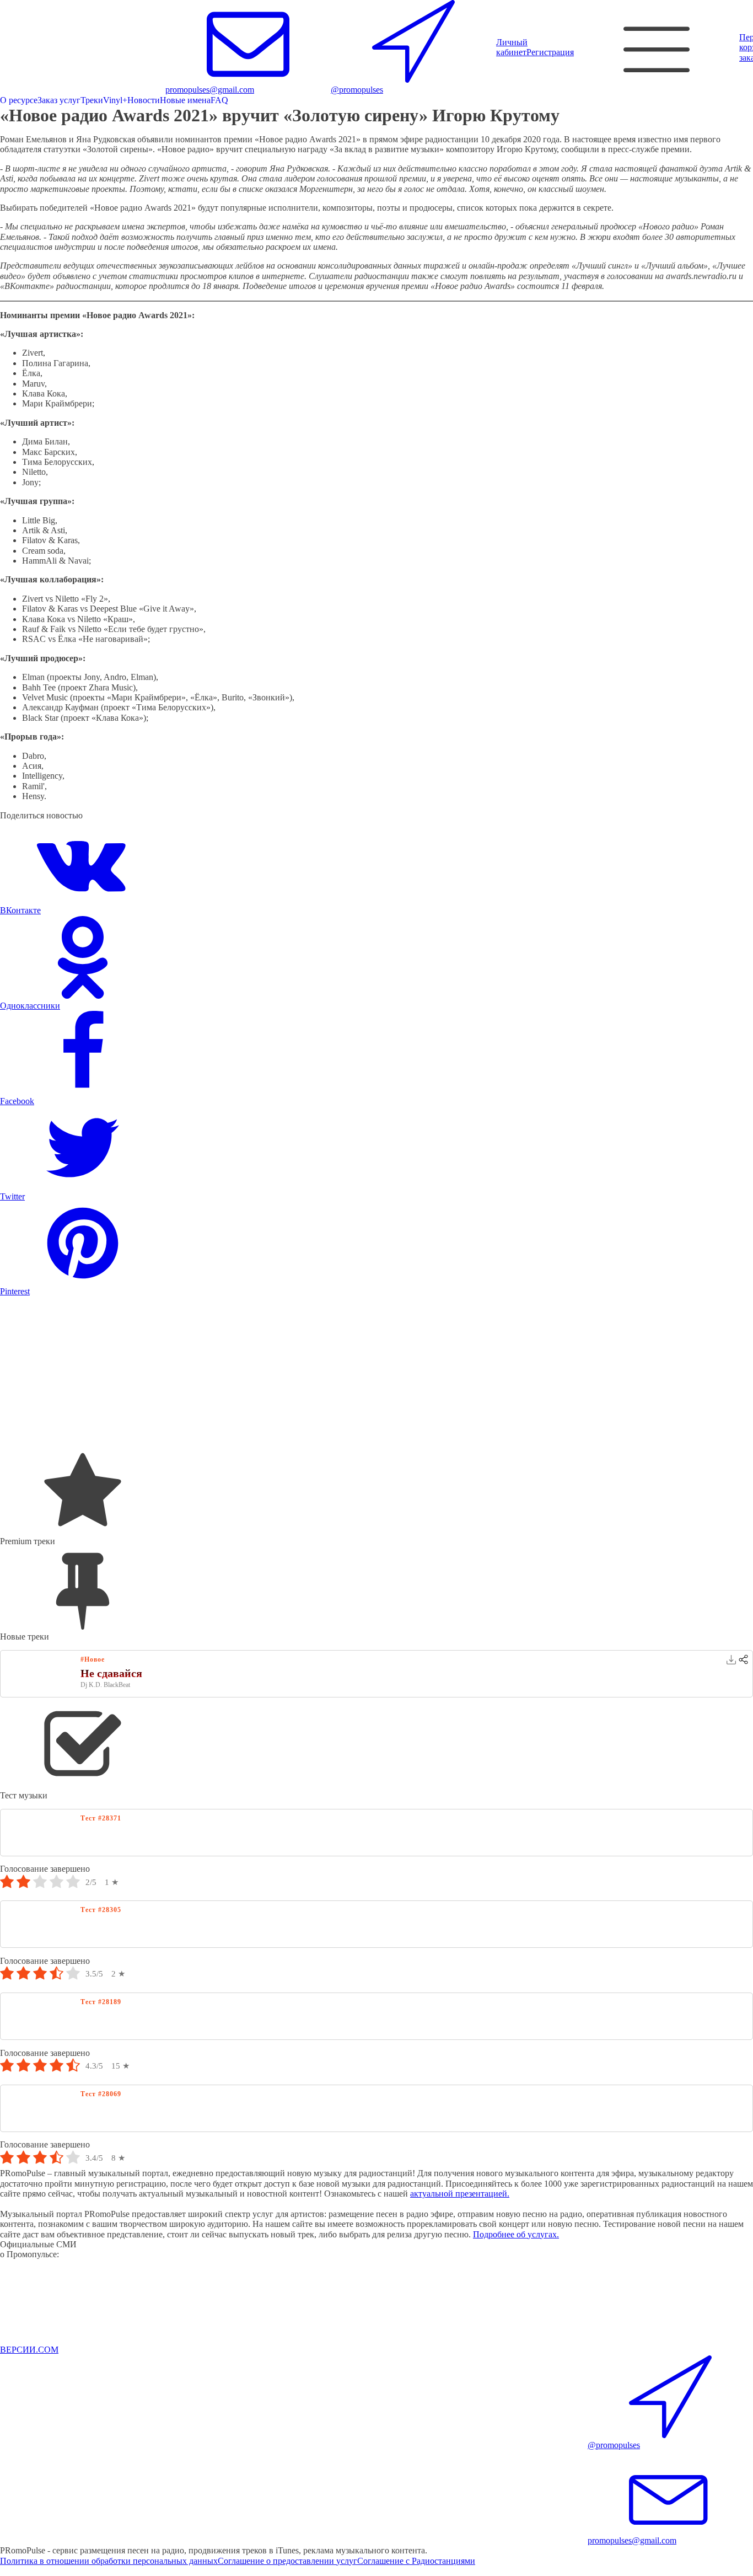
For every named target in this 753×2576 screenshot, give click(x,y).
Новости (144, 100)
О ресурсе (19, 100)
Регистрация (550, 52)
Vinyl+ (115, 100)
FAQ (219, 100)
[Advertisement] (331, 1374)
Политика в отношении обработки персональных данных (109, 2561)
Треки (92, 100)
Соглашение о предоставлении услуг (287, 2561)
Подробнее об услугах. (516, 2234)
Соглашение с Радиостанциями (416, 2561)
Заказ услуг (59, 100)
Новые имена (185, 100)
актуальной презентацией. (460, 2194)
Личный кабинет (512, 47)
